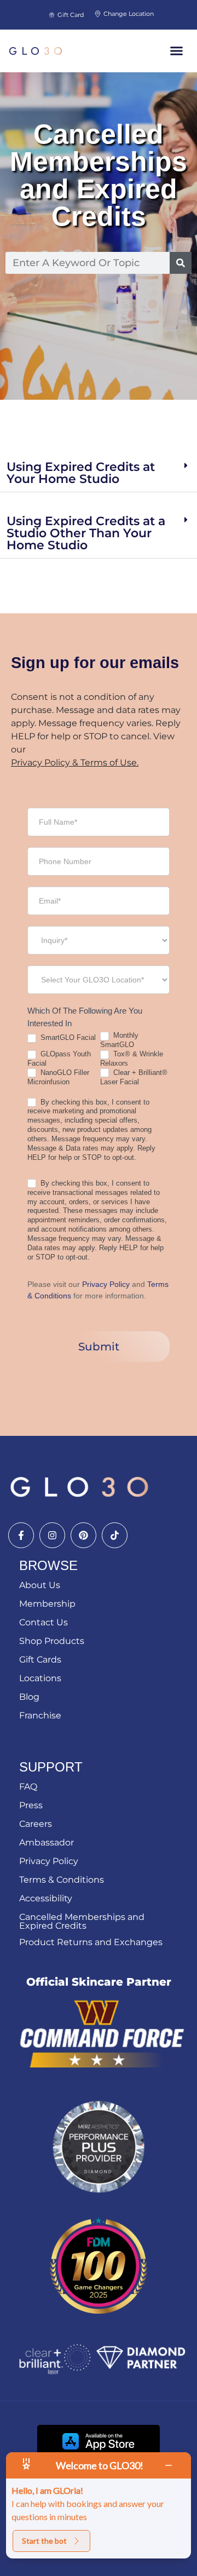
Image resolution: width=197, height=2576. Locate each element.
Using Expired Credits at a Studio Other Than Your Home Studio (86, 533)
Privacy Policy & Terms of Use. (75, 763)
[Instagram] (52, 1535)
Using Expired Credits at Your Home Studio (81, 473)
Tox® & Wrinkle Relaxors (132, 1059)
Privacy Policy (106, 1284)
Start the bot (44, 2541)
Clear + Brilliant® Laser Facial (134, 1077)
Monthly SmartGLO (119, 1040)
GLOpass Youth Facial (59, 1059)
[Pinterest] (83, 1535)
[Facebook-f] (21, 1535)
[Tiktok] (115, 1535)
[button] (177, 51)
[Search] (181, 263)
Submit (99, 1347)
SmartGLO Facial (67, 1037)
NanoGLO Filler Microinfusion (58, 1077)
